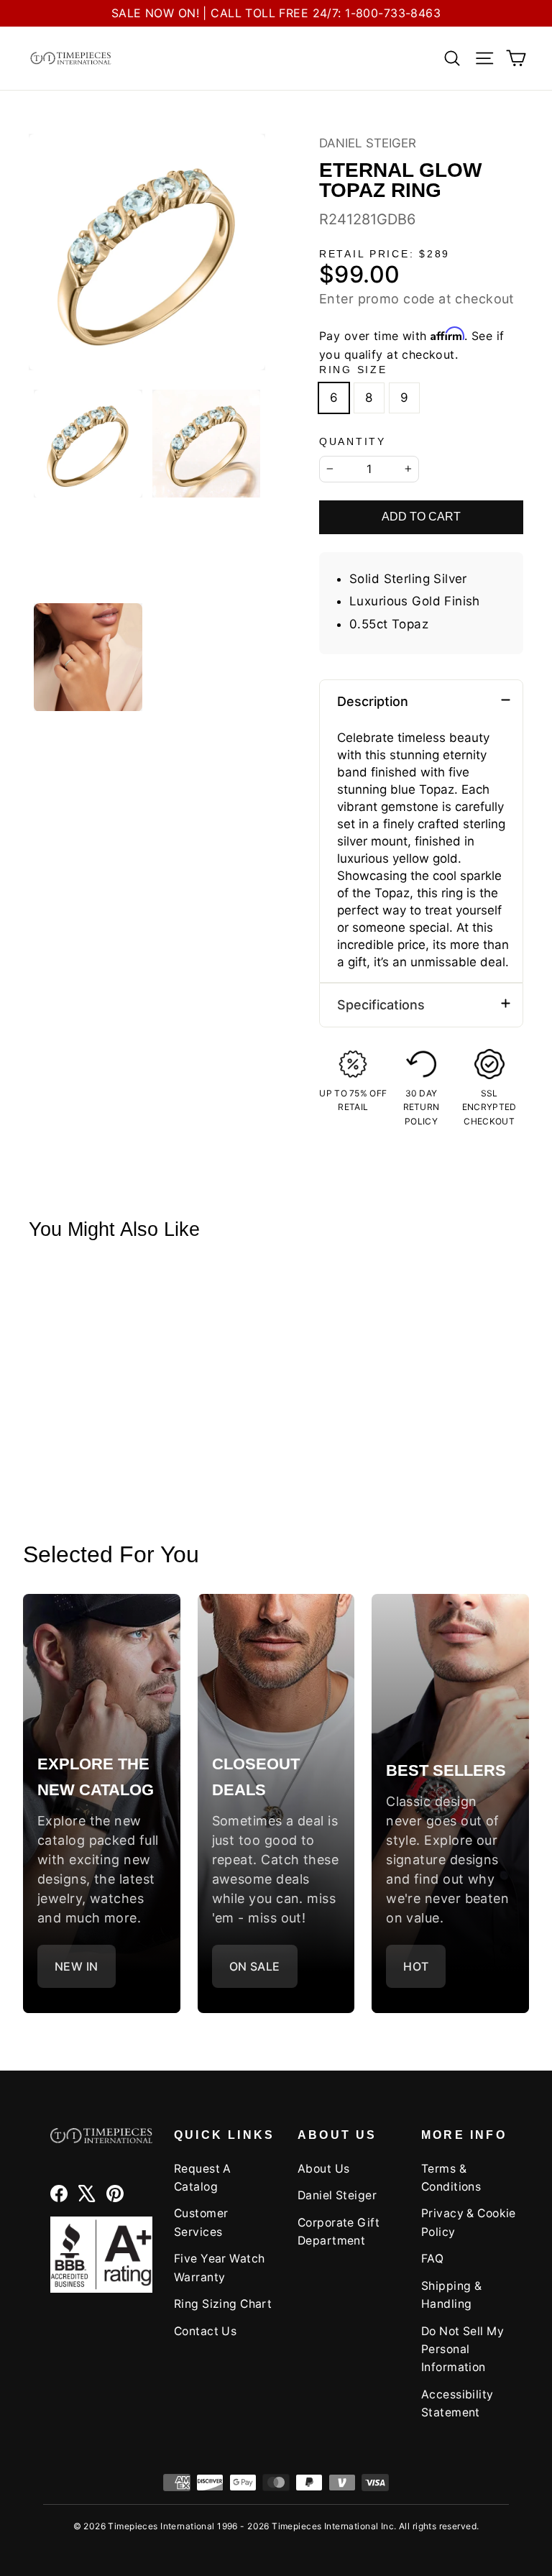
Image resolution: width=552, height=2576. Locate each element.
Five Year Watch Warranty (219, 2268)
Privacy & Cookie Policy (469, 2222)
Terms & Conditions (451, 2178)
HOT (416, 1966)
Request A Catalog (203, 2178)
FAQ (432, 2259)
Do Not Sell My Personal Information (463, 2350)
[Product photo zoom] (147, 252)
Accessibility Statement (457, 2403)
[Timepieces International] (71, 58)
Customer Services (201, 2222)
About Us (323, 2169)
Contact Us (205, 2331)
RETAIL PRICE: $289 (385, 254)
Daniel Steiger (368, 143)
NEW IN (77, 1966)
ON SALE (255, 1966)
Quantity (353, 442)
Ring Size (353, 370)
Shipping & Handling (451, 2295)
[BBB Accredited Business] (101, 2255)
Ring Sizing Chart (223, 2304)
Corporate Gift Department (339, 2232)
